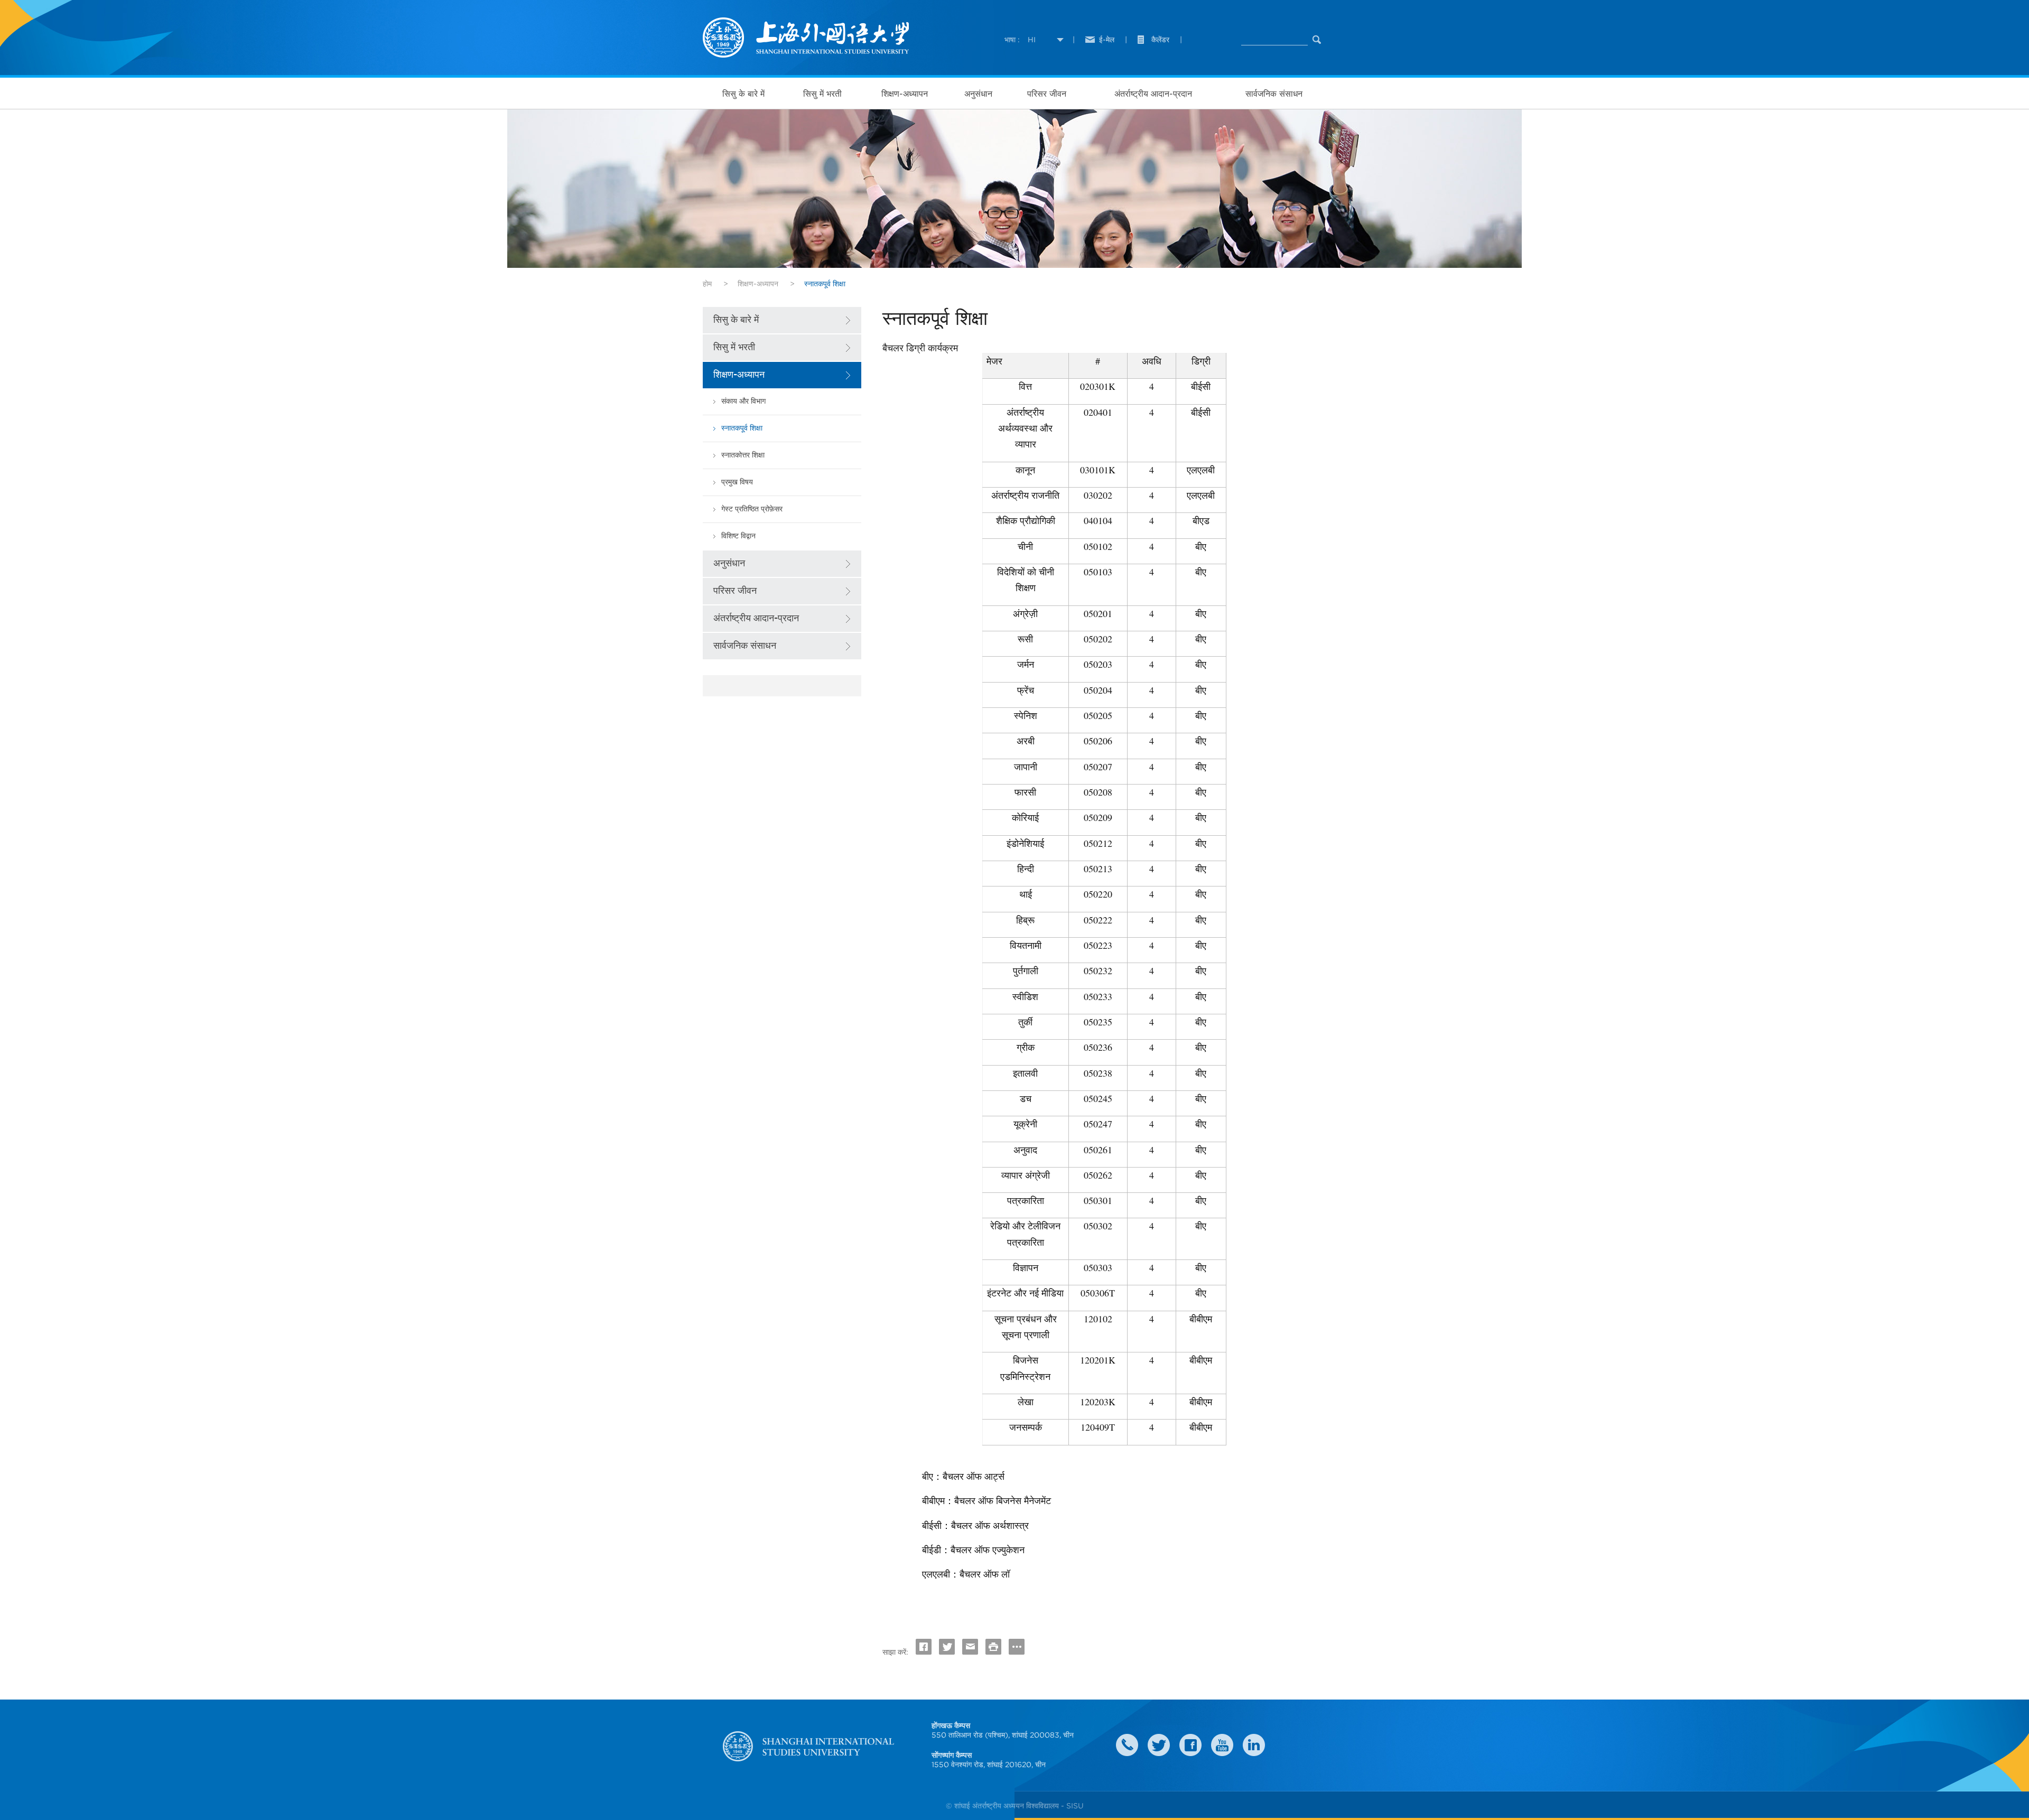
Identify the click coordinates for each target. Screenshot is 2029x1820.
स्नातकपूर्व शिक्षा (742, 428)
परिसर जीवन (1047, 94)
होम (707, 284)
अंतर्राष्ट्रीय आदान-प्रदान (1153, 94)
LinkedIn (1254, 1745)
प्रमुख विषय (737, 482)
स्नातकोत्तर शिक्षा (743, 455)
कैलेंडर (1160, 40)
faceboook (1190, 1745)
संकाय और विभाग (743, 401)
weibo (1222, 1745)
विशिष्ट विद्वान (738, 536)
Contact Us (1127, 1745)
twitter (1159, 1745)
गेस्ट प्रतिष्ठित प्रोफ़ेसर (752, 509)
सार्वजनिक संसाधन (1274, 94)
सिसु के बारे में (743, 94)
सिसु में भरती (822, 94)
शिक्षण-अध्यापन (905, 94)
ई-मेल (1107, 40)
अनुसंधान (978, 94)
